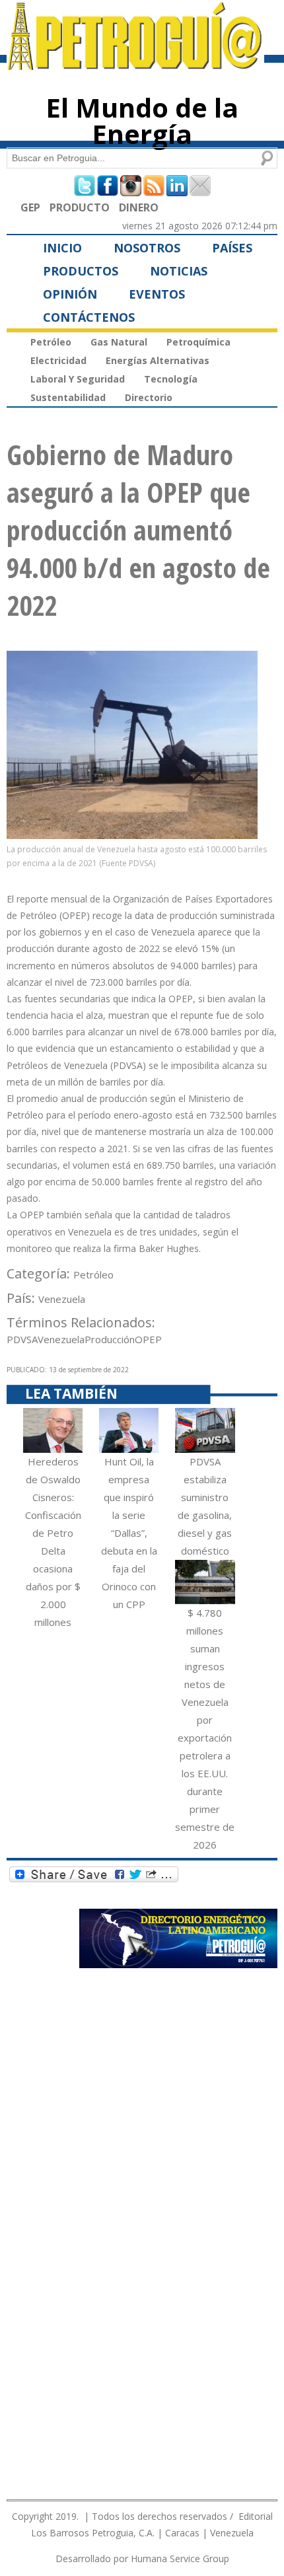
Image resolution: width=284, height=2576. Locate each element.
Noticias (179, 271)
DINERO (139, 207)
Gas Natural (119, 342)
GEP (30, 207)
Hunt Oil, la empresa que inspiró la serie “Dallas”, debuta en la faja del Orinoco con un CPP (129, 1533)
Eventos (157, 294)
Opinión (70, 294)
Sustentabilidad (68, 397)
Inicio (62, 248)
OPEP (148, 1339)
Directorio (149, 397)
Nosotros (147, 248)
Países (232, 248)
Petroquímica (198, 342)
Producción (110, 1339)
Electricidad (58, 360)
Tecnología (171, 379)
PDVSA (22, 1339)
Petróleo (51, 342)
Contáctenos (89, 317)
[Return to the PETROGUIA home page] (135, 64)
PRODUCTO (80, 207)
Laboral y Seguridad (78, 379)
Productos (81, 271)
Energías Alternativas (158, 360)
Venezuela (62, 1299)
